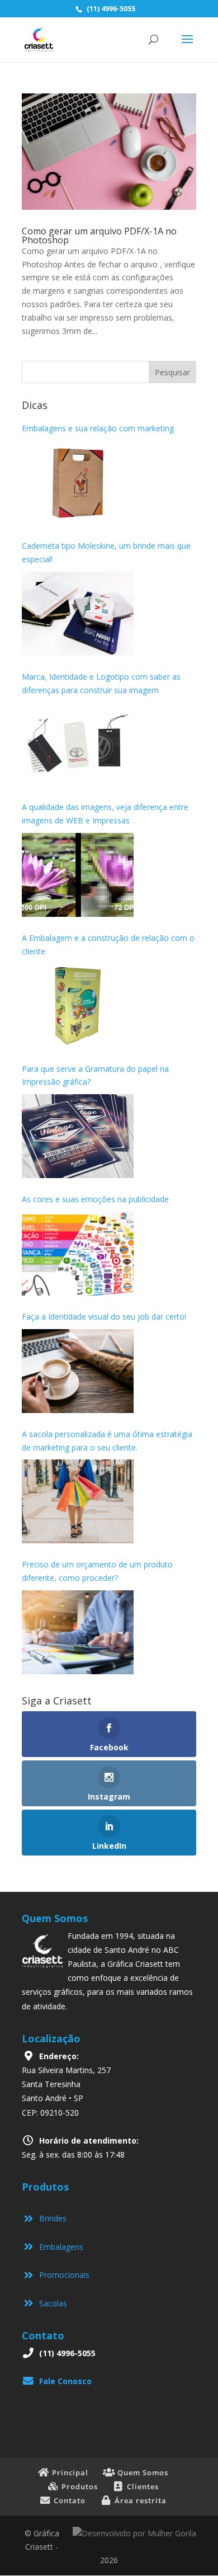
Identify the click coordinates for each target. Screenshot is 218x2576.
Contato (68, 2500)
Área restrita (139, 2500)
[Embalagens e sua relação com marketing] (78, 483)
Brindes (51, 2218)
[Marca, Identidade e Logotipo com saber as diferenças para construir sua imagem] (78, 744)
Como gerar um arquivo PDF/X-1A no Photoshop (99, 236)
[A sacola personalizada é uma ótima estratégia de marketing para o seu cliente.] (78, 1501)
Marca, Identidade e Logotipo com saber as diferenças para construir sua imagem (101, 683)
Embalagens (59, 2247)
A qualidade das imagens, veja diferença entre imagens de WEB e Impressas (105, 814)
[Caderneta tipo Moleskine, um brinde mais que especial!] (78, 614)
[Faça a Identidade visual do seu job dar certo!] (78, 1371)
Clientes (142, 2486)
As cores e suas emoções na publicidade (95, 1199)
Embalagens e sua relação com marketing (98, 428)
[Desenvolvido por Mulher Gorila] (134, 2533)
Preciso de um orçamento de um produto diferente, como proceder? (97, 1571)
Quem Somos (142, 2473)
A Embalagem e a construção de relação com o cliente (108, 945)
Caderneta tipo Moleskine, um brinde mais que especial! (106, 552)
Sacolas (51, 2303)
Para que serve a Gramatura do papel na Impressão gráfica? (95, 1075)
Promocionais (62, 2275)
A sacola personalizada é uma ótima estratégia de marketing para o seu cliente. (107, 1441)
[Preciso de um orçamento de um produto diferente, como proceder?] (78, 1632)
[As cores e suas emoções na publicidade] (78, 1254)
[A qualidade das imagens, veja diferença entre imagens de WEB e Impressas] (78, 875)
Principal (69, 2473)
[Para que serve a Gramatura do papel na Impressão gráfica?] (78, 1136)
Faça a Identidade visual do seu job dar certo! (104, 1317)
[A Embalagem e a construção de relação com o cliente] (78, 1006)
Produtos (79, 2486)
